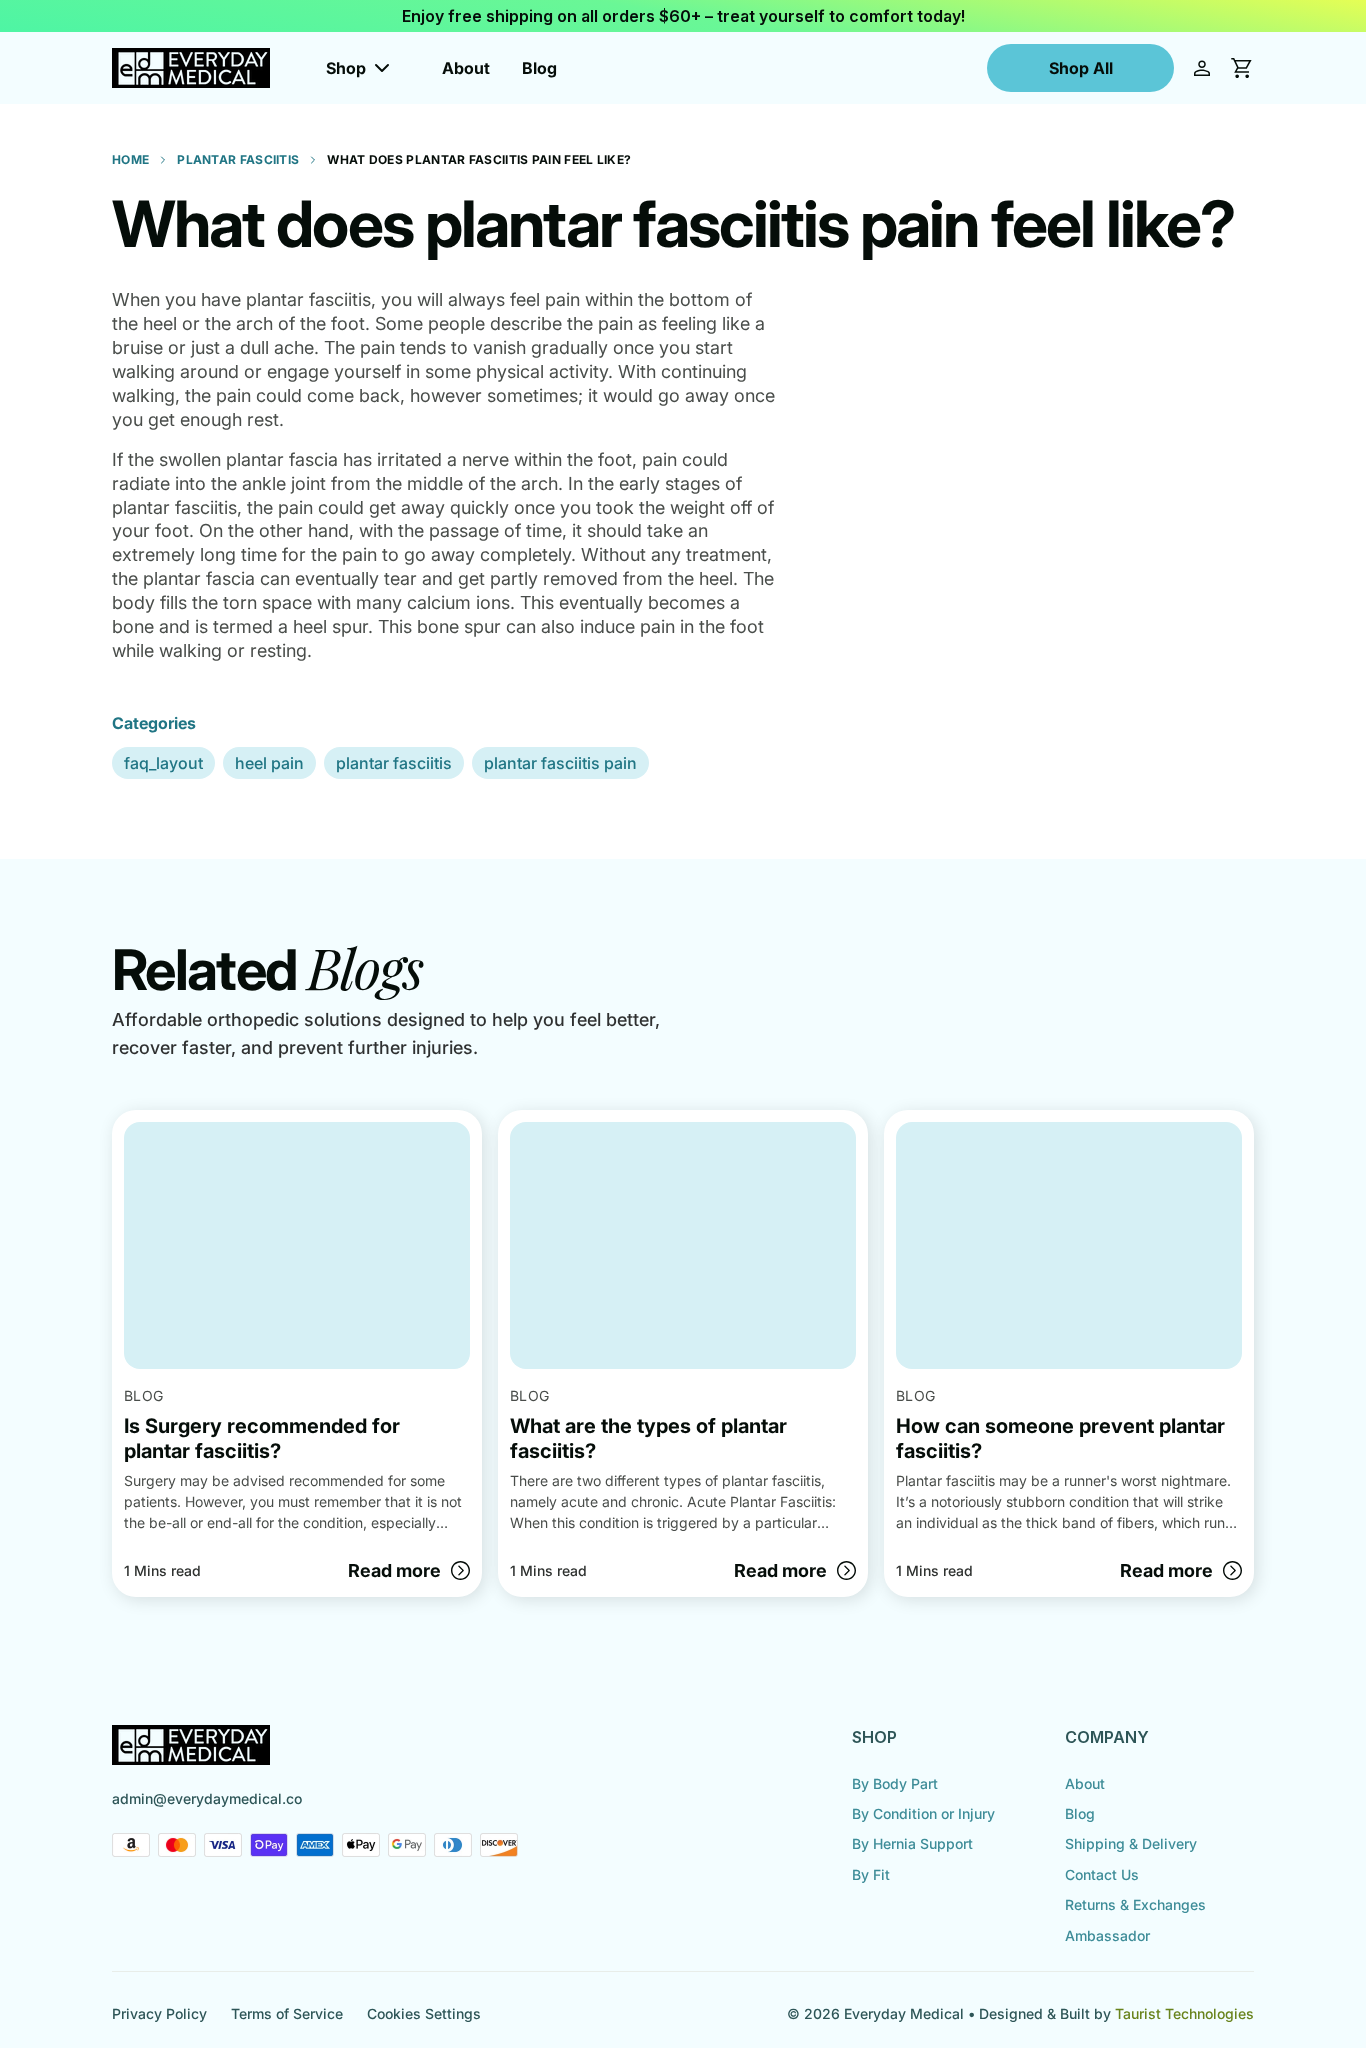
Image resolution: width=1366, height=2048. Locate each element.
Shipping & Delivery (1131, 1843)
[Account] (1202, 68)
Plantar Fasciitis (238, 159)
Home (130, 159)
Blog (539, 68)
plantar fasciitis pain (560, 763)
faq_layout (163, 763)
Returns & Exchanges (1135, 1904)
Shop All (1081, 68)
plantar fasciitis (394, 763)
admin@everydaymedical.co (207, 1798)
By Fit (871, 1874)
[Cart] (1242, 68)
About (466, 68)
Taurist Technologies (1184, 2013)
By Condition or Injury (923, 1813)
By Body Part (895, 1783)
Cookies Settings (424, 2013)
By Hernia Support (912, 1843)
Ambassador (1107, 1935)
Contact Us (1102, 1874)
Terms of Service (287, 2013)
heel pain (269, 763)
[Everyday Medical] (191, 68)
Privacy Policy (159, 2013)
